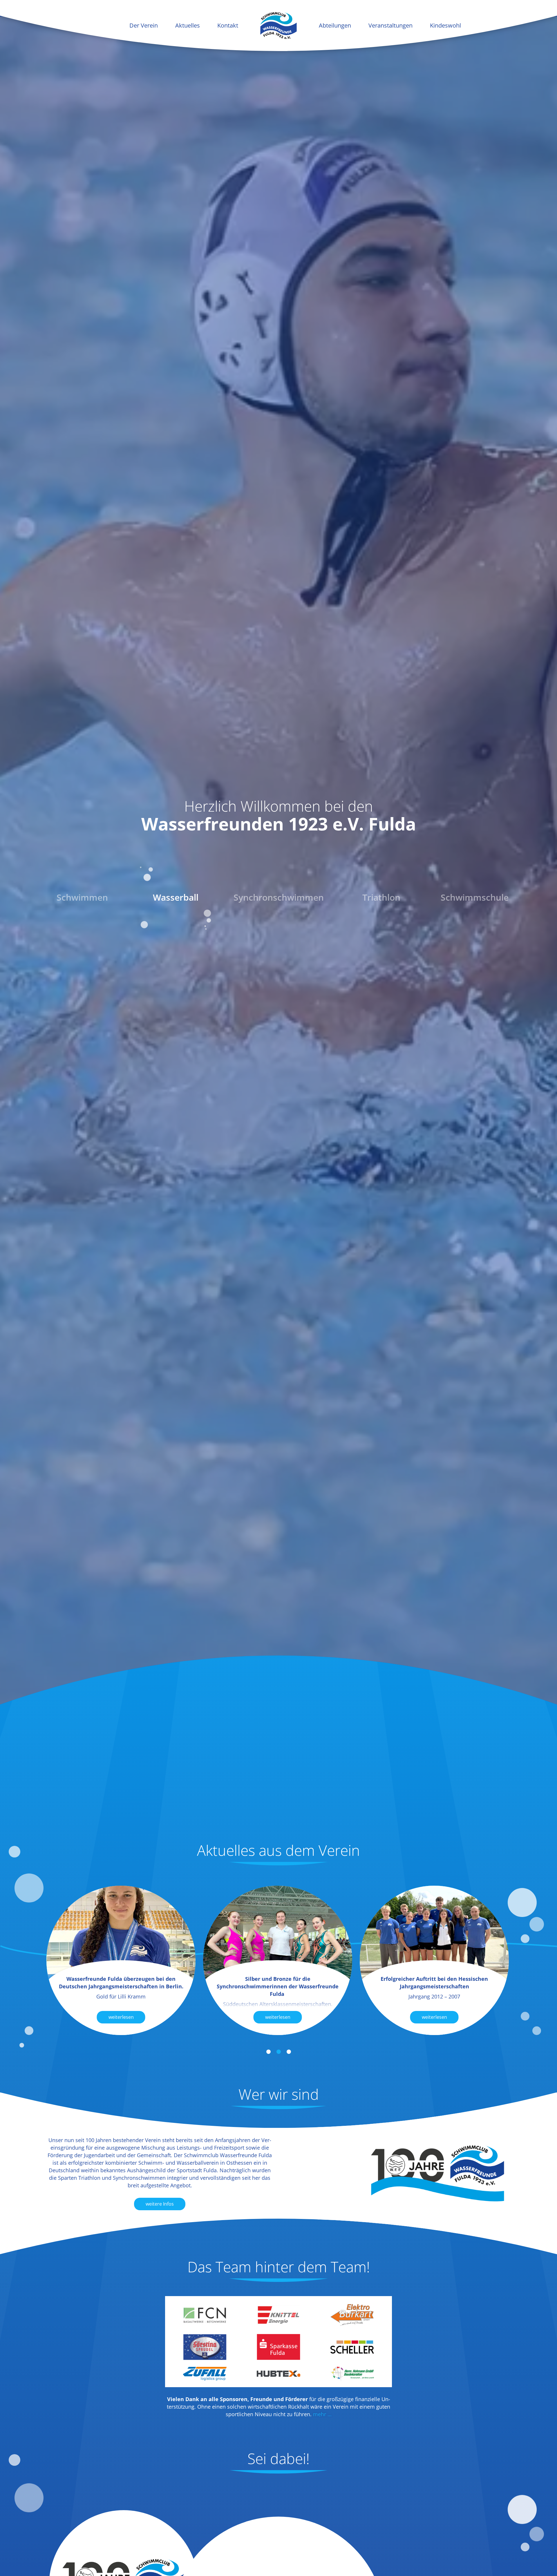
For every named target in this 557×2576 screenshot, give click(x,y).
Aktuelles (188, 25)
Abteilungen (335, 25)
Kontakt (228, 25)
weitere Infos (160, 2204)
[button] (268, 2052)
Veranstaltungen (390, 25)
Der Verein (144, 25)
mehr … (322, 2414)
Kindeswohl (445, 25)
